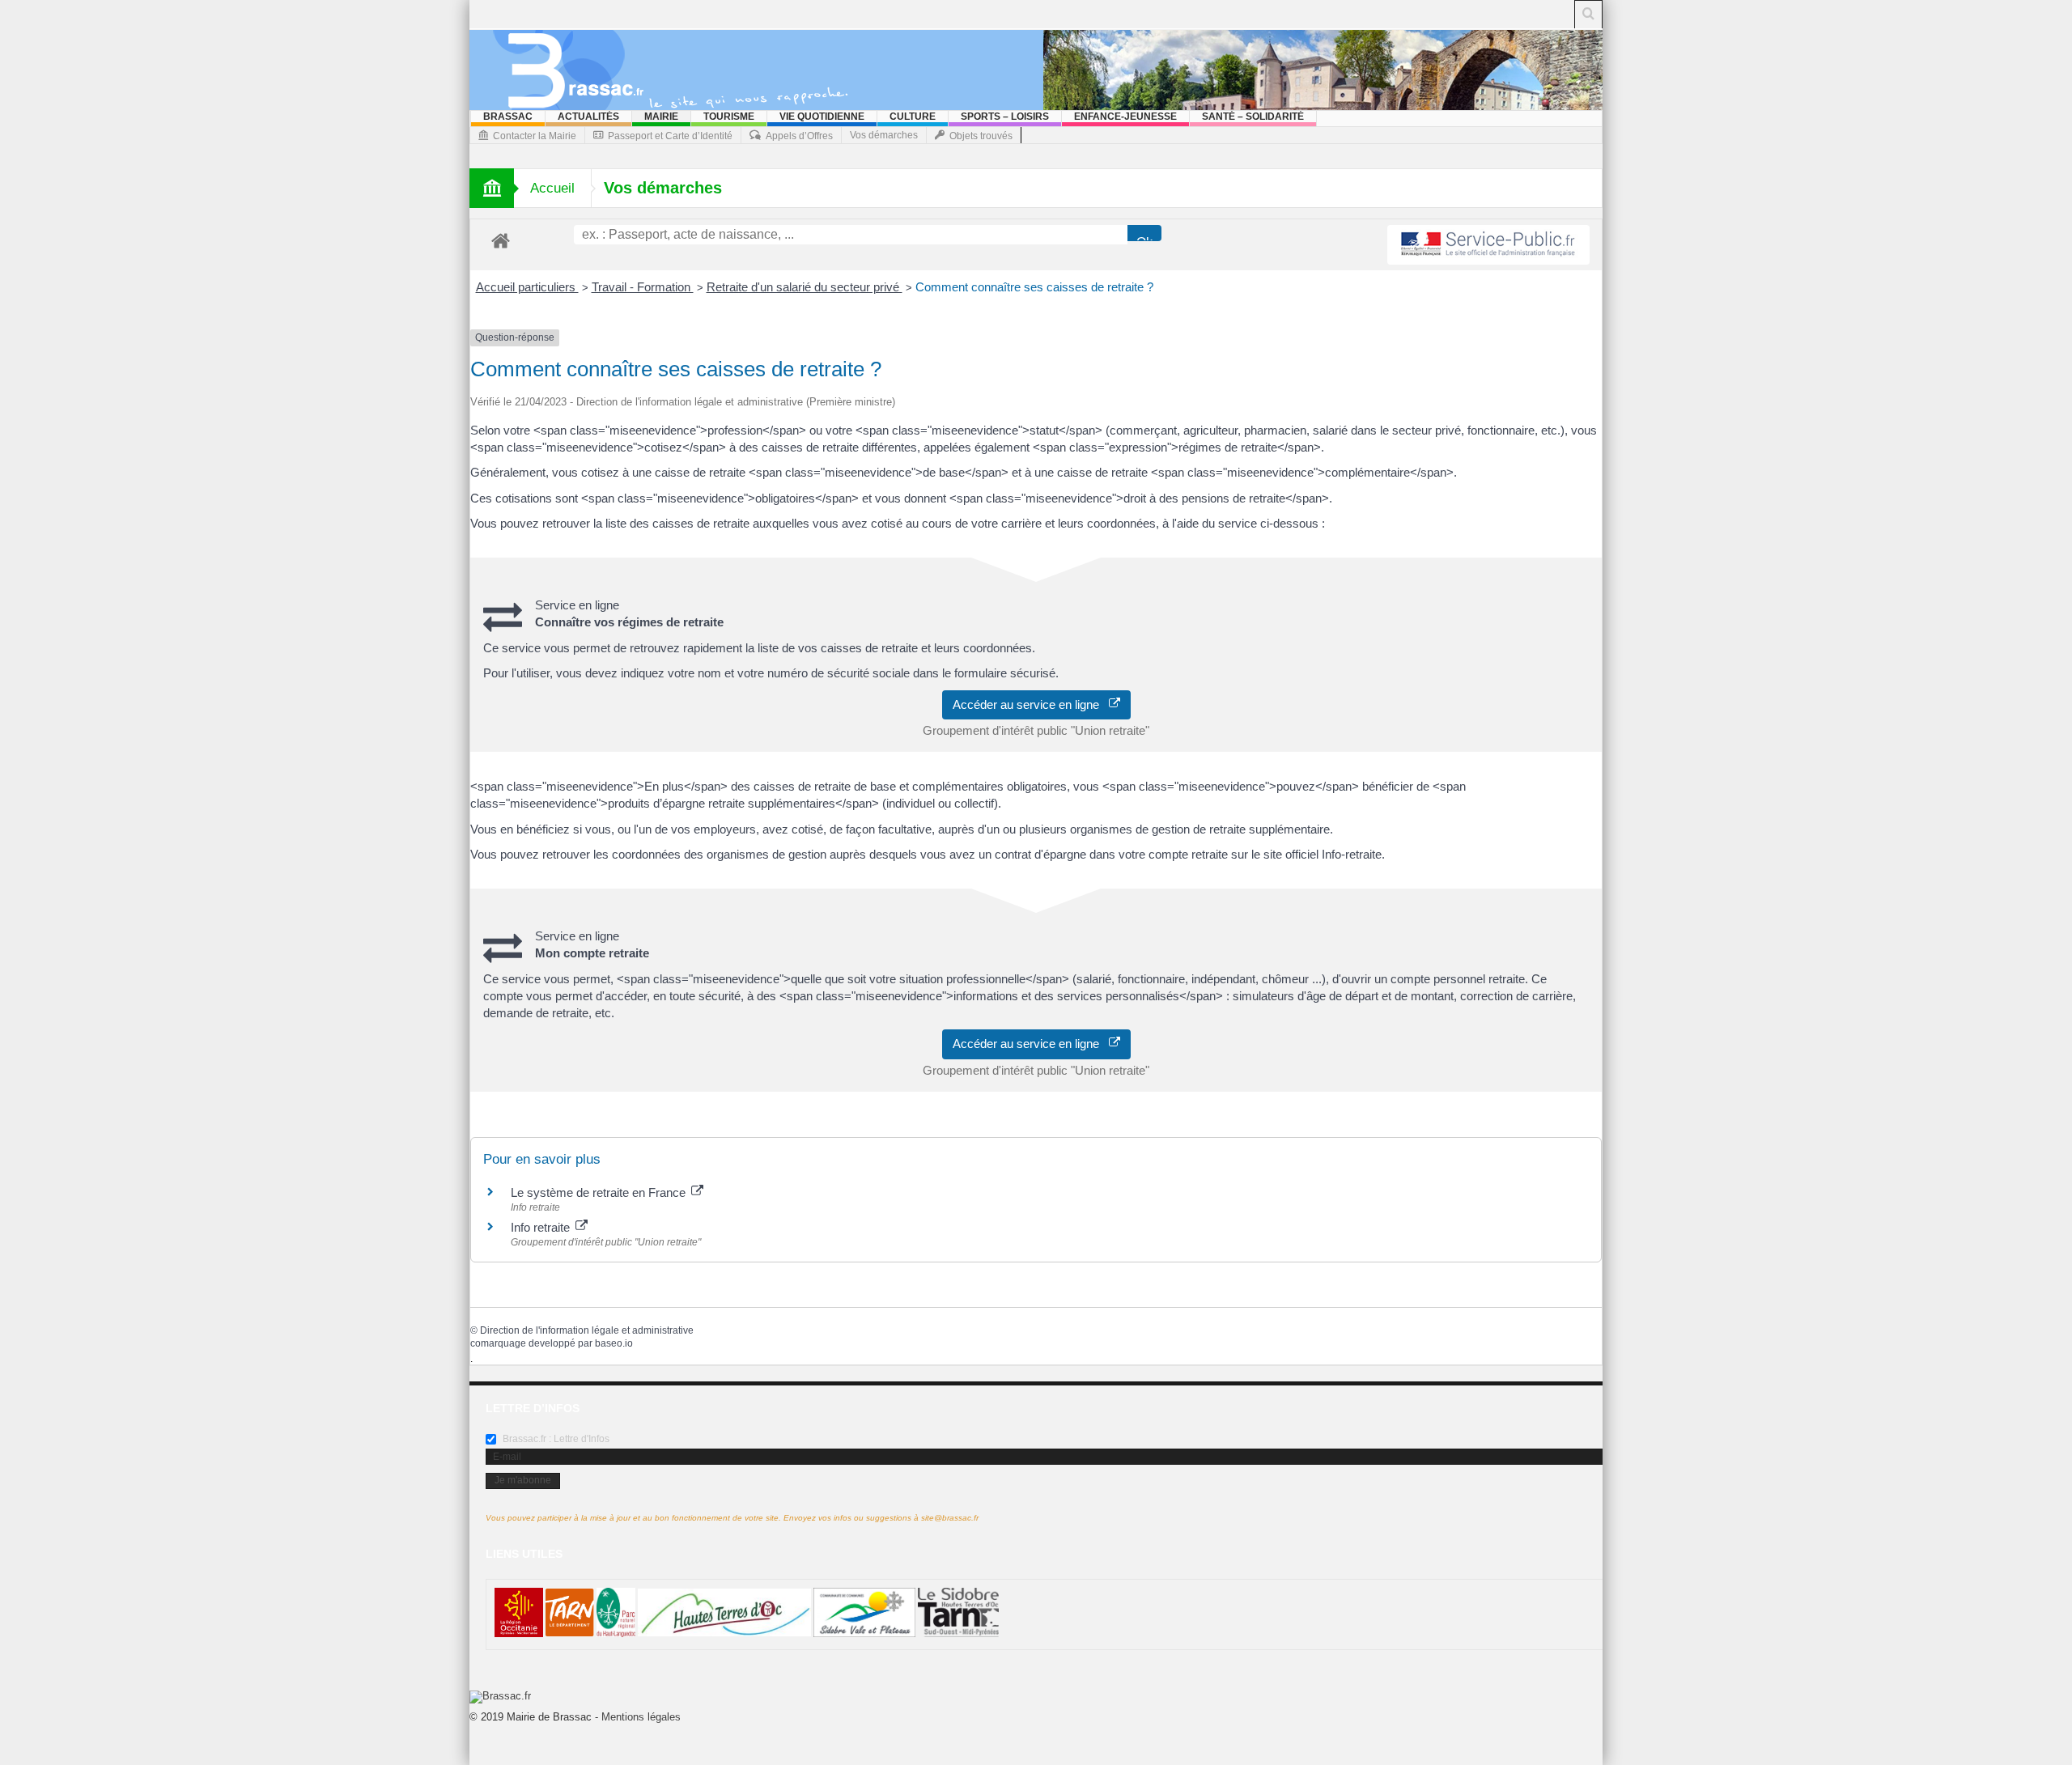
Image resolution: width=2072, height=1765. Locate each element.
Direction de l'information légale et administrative (587, 1330)
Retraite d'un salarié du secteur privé (805, 287)
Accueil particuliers (527, 287)
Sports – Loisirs (1005, 117)
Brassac (508, 117)
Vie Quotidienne (822, 117)
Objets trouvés (981, 136)
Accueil (552, 188)
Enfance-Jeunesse (1125, 117)
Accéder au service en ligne (1031, 704)
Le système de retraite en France (600, 1192)
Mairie (661, 117)
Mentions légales (641, 1717)
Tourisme (729, 117)
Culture (913, 117)
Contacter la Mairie (535, 136)
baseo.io (614, 1343)
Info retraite (542, 1227)
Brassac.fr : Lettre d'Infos (555, 1439)
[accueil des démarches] (501, 240)
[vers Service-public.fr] (1488, 245)
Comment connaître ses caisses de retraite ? (1034, 287)
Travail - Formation (643, 287)
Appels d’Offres (799, 136)
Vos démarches (884, 135)
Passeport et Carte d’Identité (670, 136)
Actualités (588, 117)
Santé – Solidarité (1253, 117)
